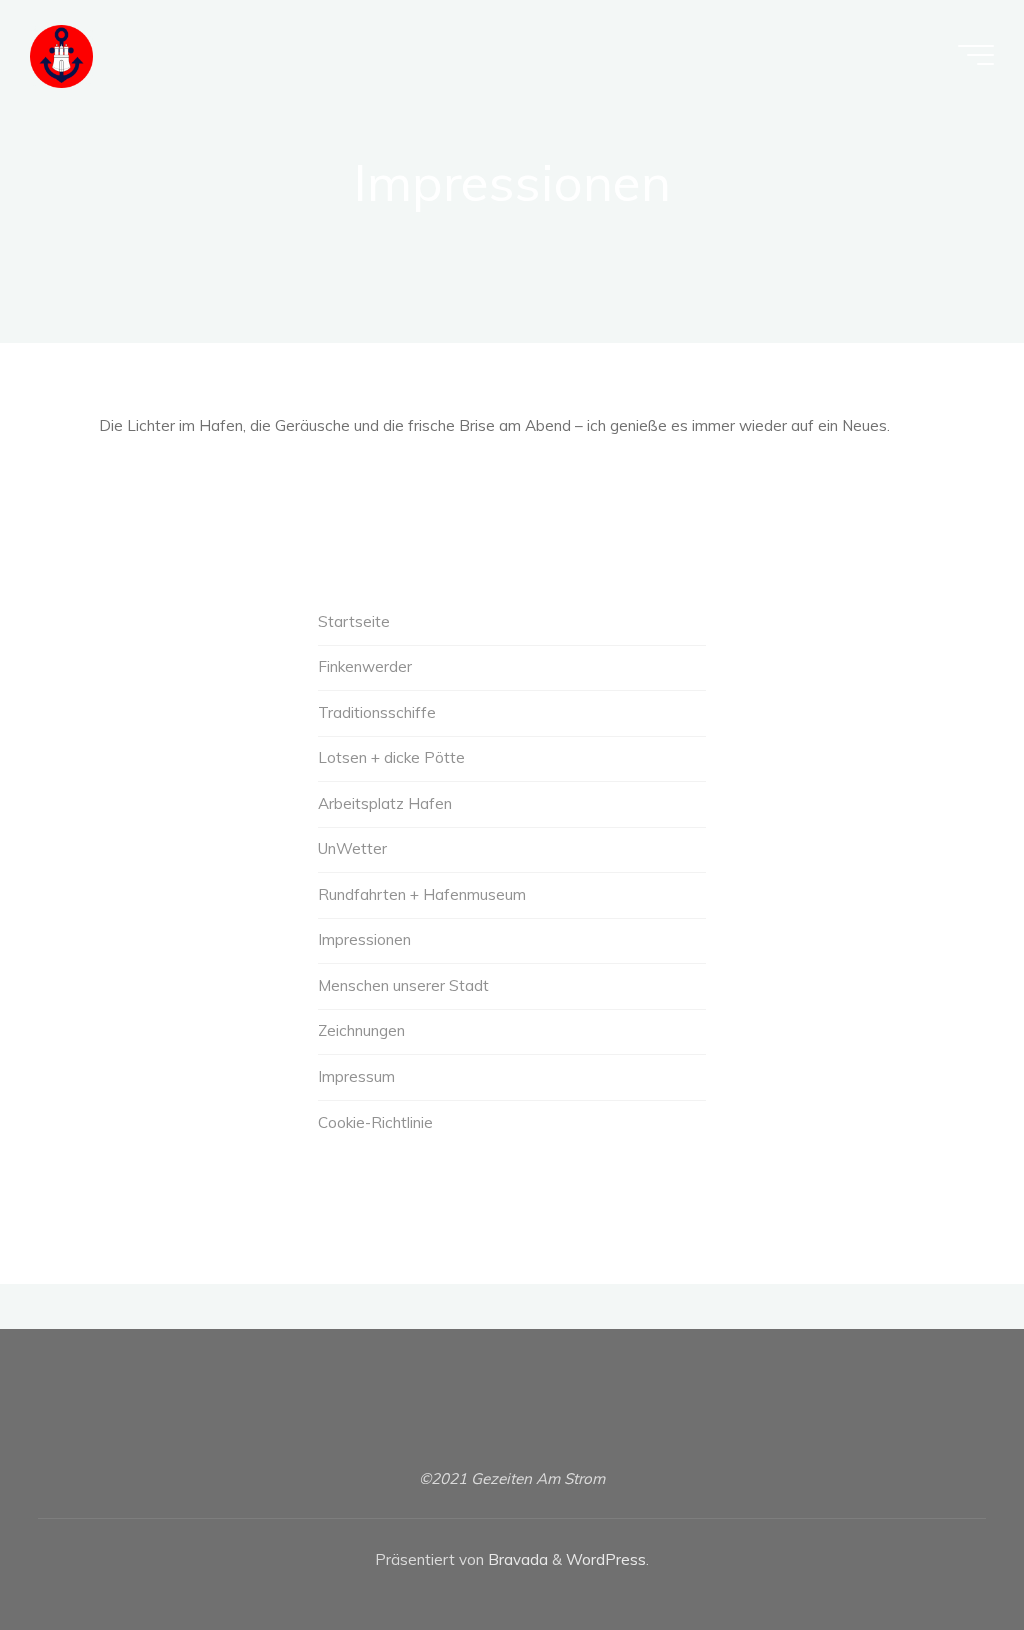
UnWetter (352, 848)
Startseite (354, 621)
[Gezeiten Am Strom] (61, 54)
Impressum (356, 1076)
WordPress (606, 1559)
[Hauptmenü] (976, 55)
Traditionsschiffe (377, 712)
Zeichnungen (361, 1030)
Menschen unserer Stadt (403, 985)
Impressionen (364, 939)
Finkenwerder (365, 666)
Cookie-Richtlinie (375, 1122)
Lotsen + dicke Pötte (391, 757)
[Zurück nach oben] (946, 1552)
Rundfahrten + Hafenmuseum (422, 894)
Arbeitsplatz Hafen (385, 803)
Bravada (516, 1559)
